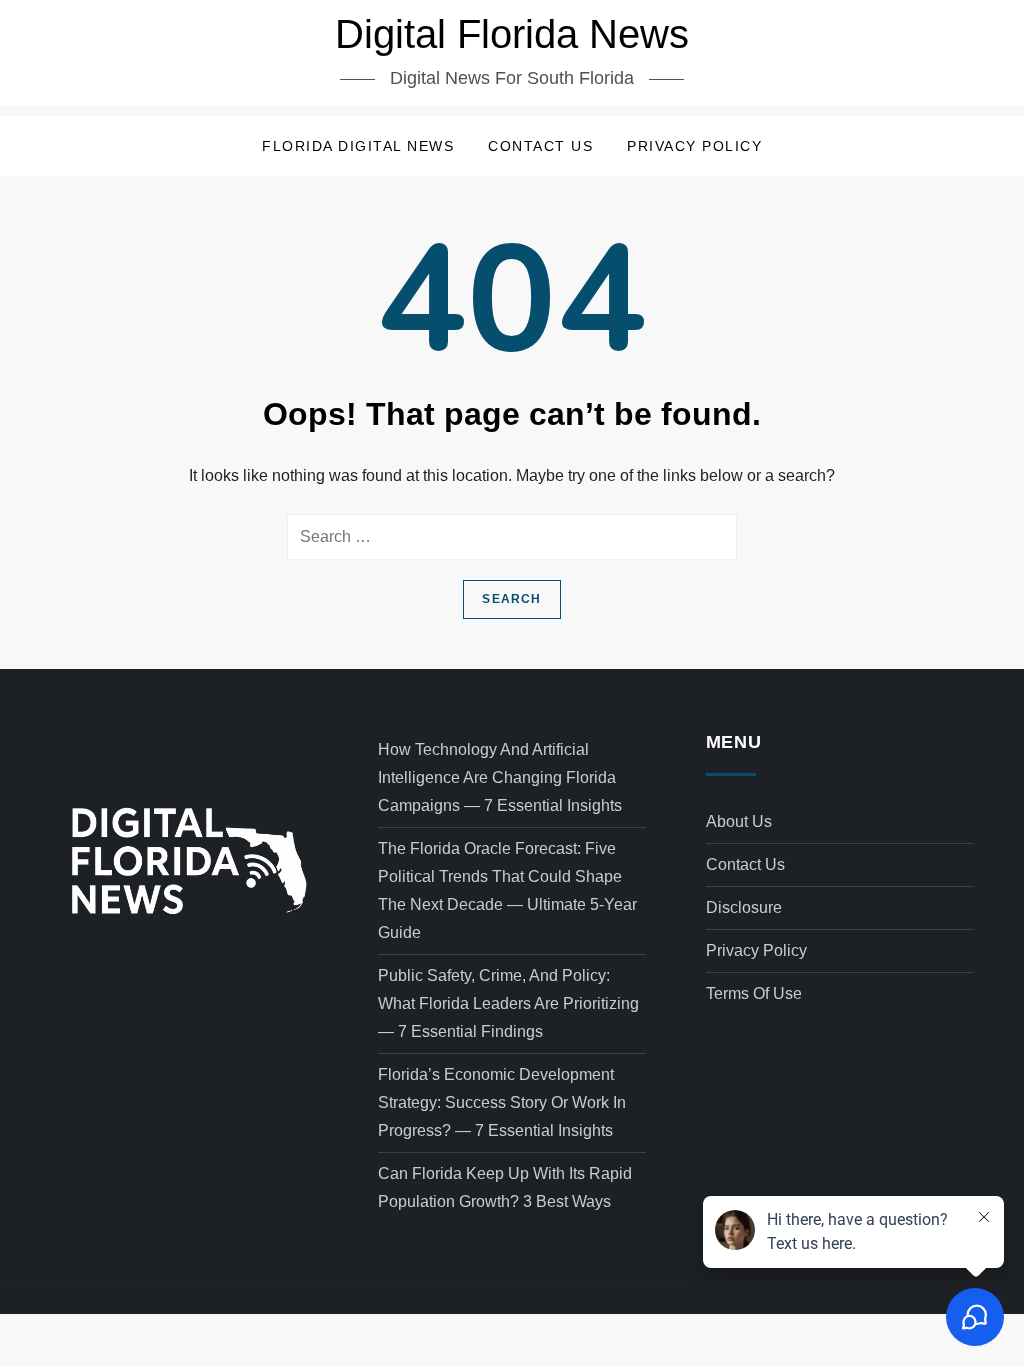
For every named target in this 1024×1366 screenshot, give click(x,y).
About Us (739, 821)
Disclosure (744, 907)
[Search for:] (512, 537)
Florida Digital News (358, 146)
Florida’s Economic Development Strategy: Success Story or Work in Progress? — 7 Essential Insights (502, 1102)
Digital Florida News (512, 34)
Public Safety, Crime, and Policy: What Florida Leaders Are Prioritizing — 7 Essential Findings (508, 1003)
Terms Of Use (754, 993)
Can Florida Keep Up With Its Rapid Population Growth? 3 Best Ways (505, 1187)
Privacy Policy (694, 146)
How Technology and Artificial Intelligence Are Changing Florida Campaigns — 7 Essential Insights (500, 777)
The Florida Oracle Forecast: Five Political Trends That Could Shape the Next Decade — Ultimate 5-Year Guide (507, 890)
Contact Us (540, 146)
